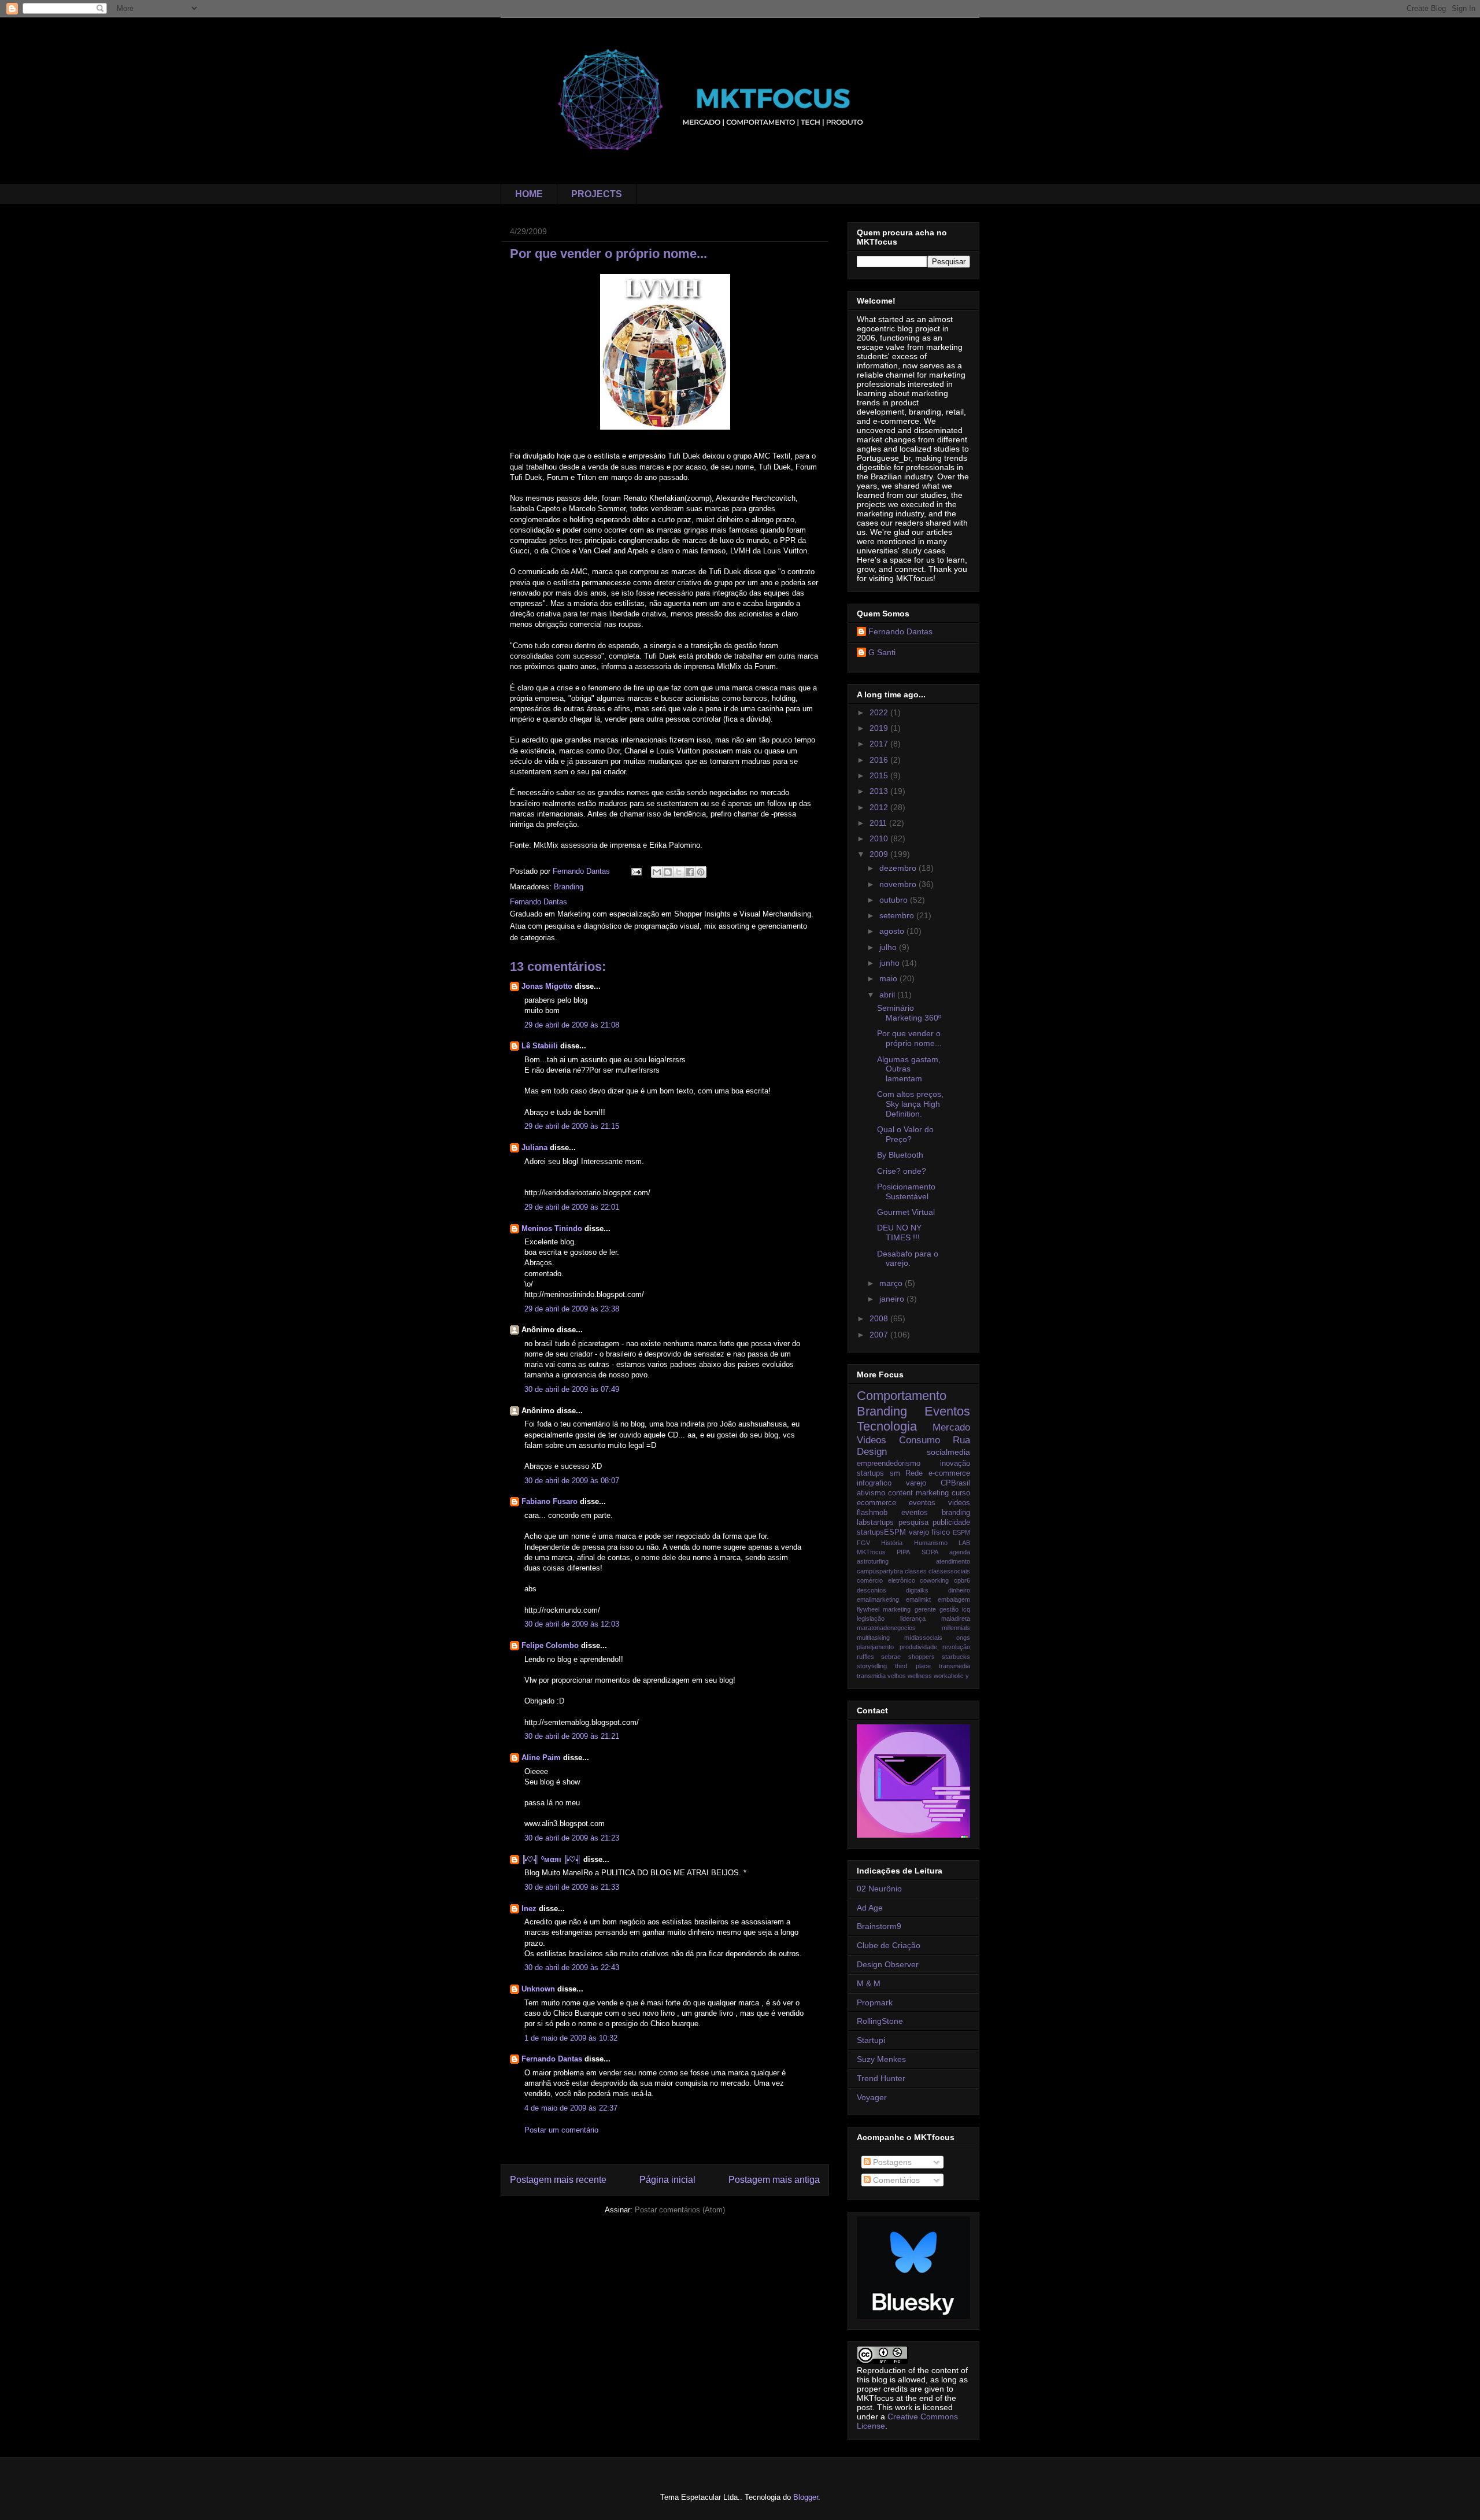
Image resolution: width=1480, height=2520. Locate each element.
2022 (880, 712)
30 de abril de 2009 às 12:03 (572, 1624)
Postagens (891, 2162)
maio (889, 978)
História (892, 1543)
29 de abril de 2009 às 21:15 (572, 1126)
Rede (914, 1473)
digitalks (917, 1590)
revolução (956, 1647)
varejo (916, 1483)
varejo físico (930, 1532)
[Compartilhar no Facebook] (690, 872)
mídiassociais (923, 1638)
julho (889, 947)
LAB (964, 1543)
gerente (925, 1609)
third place (913, 1666)
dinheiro (959, 1590)
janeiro (893, 1299)
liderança (913, 1619)
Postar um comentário (561, 2130)
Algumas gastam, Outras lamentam (909, 1069)
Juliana (534, 1148)
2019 (880, 728)
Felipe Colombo (551, 1645)
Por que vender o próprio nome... (909, 1038)
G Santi (882, 652)
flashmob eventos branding (913, 1513)
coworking (934, 1580)
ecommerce (876, 1503)
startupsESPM (881, 1532)
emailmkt (918, 1599)
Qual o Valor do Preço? (905, 1134)
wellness (920, 1676)
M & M (869, 1983)
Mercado (951, 1427)
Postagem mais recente (558, 2180)
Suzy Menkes (881, 2059)
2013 (880, 791)
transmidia (871, 1676)
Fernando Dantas (552, 2059)
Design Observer (888, 1964)
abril (888, 995)
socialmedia (948, 1452)
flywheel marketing (884, 1609)
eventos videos (939, 1503)
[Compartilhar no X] (679, 872)
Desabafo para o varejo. (908, 1259)
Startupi (871, 2040)
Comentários (895, 2180)
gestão (949, 1609)
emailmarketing (878, 1599)
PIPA (903, 1552)
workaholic (949, 1676)
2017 (880, 744)
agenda (960, 1552)
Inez (529, 1909)
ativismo (871, 1493)
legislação (871, 1619)
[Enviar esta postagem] (636, 871)
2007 (880, 1335)
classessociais (949, 1571)
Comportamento (902, 1396)
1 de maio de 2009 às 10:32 (571, 2038)
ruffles (865, 1657)
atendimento (953, 1561)
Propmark (875, 2002)
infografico (874, 1483)
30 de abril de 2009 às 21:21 (572, 1736)
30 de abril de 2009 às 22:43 (572, 1967)
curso (961, 1493)
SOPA (930, 1552)
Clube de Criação (889, 1945)
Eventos (947, 1411)
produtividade (918, 1647)
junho (891, 963)
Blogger (806, 2497)
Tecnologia (887, 1426)
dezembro (899, 868)
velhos (897, 1676)
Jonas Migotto (547, 986)
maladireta (956, 1619)
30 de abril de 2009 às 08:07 (572, 1481)
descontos (872, 1590)
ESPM (961, 1532)
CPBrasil (955, 1483)
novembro (899, 884)
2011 (879, 823)
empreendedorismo (889, 1464)
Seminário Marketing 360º (909, 1013)
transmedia (954, 1666)
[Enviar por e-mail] (657, 872)
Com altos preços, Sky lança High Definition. (910, 1104)
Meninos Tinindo (552, 1228)
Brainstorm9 (879, 1926)
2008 (880, 1318)
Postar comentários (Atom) (680, 2210)
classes (916, 1571)
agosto (893, 931)
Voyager (872, 2097)
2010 (880, 838)
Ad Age (870, 1908)
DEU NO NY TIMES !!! (899, 1233)
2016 (880, 760)
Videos (872, 1440)
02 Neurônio (879, 1889)
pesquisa (913, 1523)
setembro (898, 915)
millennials (956, 1628)
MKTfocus (871, 1552)
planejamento (875, 1647)
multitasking (873, 1638)
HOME (529, 194)
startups (870, 1473)
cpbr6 (962, 1580)
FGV (863, 1543)
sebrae (891, 1657)
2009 (880, 854)
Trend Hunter (881, 2078)
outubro (895, 900)
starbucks (956, 1657)
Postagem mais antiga (774, 2180)
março (892, 1283)
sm (895, 1473)
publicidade (951, 1523)
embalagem (954, 1599)
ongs (963, 1638)
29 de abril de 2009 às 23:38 (572, 1309)
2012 (880, 807)
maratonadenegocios (886, 1628)
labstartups (875, 1523)
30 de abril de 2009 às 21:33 (572, 1887)
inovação (955, 1464)
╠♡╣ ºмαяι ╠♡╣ (551, 1859)
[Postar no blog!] (668, 872)
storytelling (872, 1666)
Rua (961, 1440)
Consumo (920, 1440)
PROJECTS (597, 194)
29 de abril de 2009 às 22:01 (572, 1207)
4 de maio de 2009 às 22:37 (571, 2108)
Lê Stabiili (540, 1046)
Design (872, 1452)
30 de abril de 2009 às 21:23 (572, 1838)
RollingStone (880, 2021)
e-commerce (949, 1473)
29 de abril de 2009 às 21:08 (572, 1025)
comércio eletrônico (886, 1580)
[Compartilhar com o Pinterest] (701, 872)
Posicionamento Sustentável (906, 1191)
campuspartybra (880, 1571)
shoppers (922, 1657)
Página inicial (667, 2180)
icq (966, 1609)
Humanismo (931, 1543)
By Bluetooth (900, 1155)
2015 (880, 775)
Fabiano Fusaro (550, 1501)
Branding (569, 887)
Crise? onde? (902, 1171)
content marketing (918, 1493)
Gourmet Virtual (906, 1212)
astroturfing (873, 1561)
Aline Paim (541, 1758)
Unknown (538, 1989)
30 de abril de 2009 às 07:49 (572, 1389)
